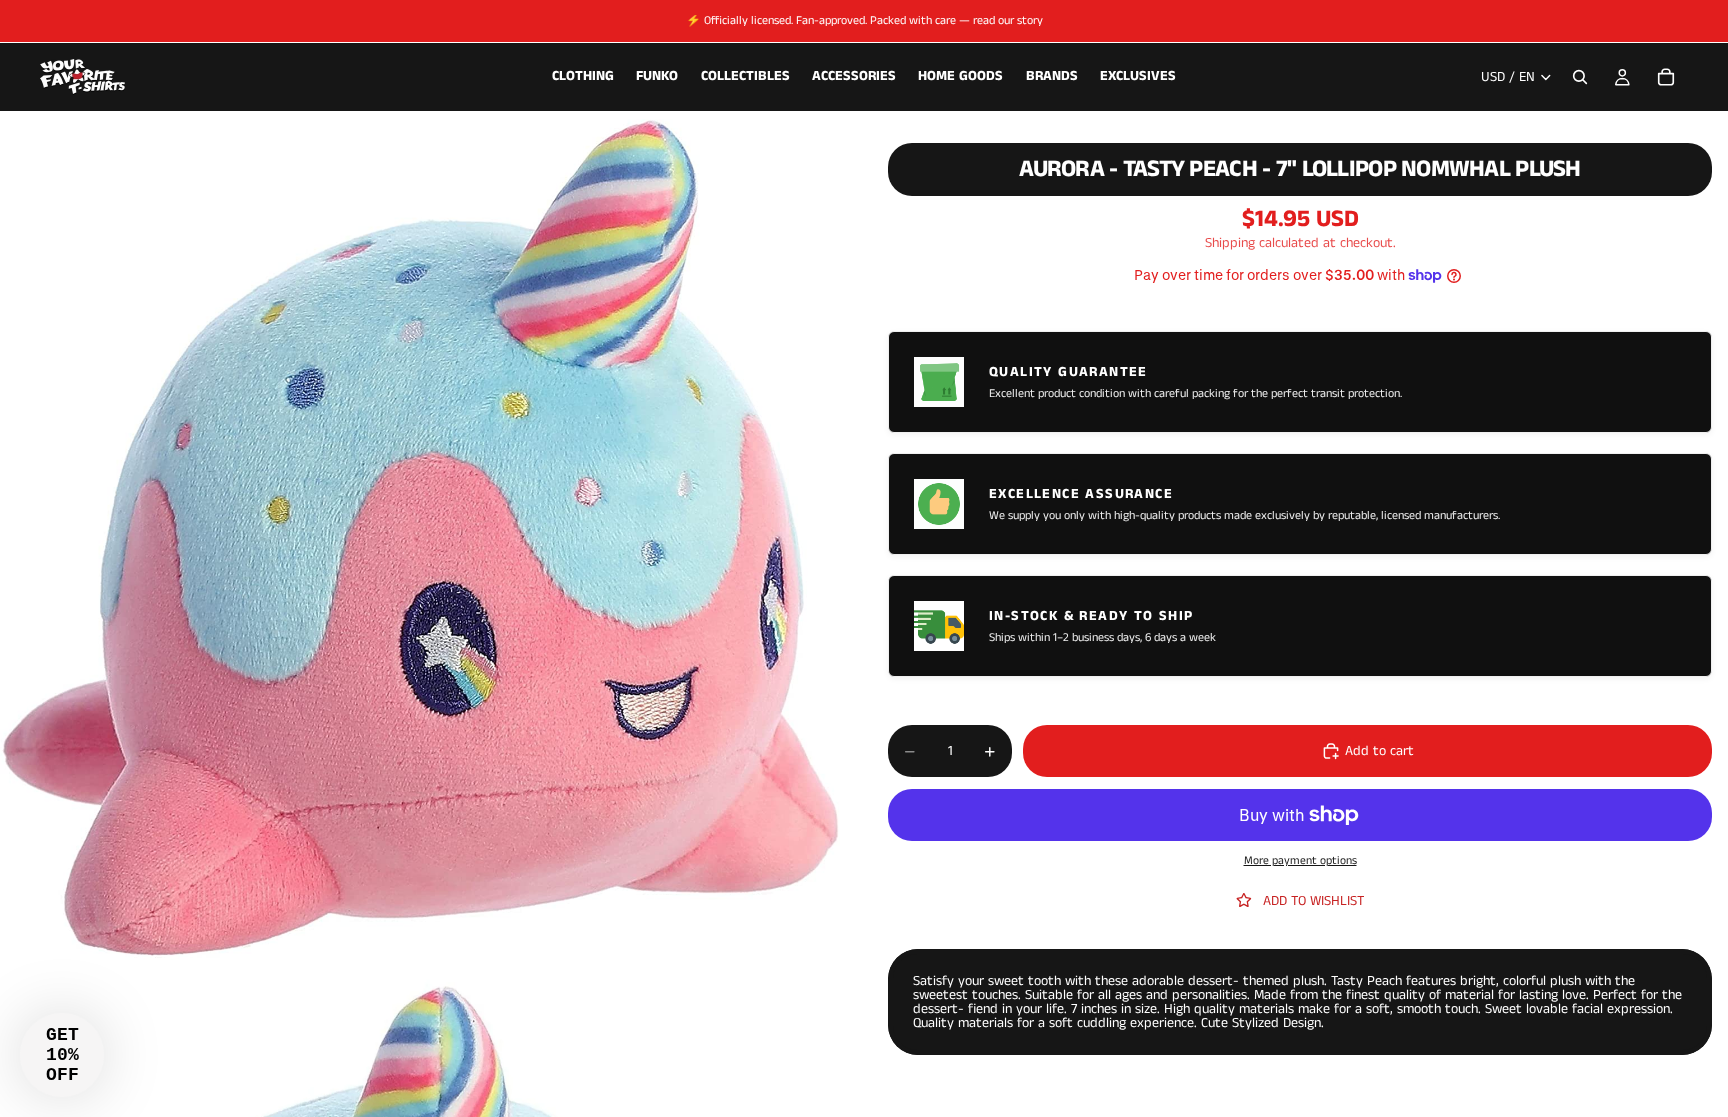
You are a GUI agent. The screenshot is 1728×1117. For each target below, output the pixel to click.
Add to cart (1379, 751)
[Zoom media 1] (420, 539)
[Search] (1580, 77)
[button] (62, 1055)
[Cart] (1666, 77)
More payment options (1300, 861)
